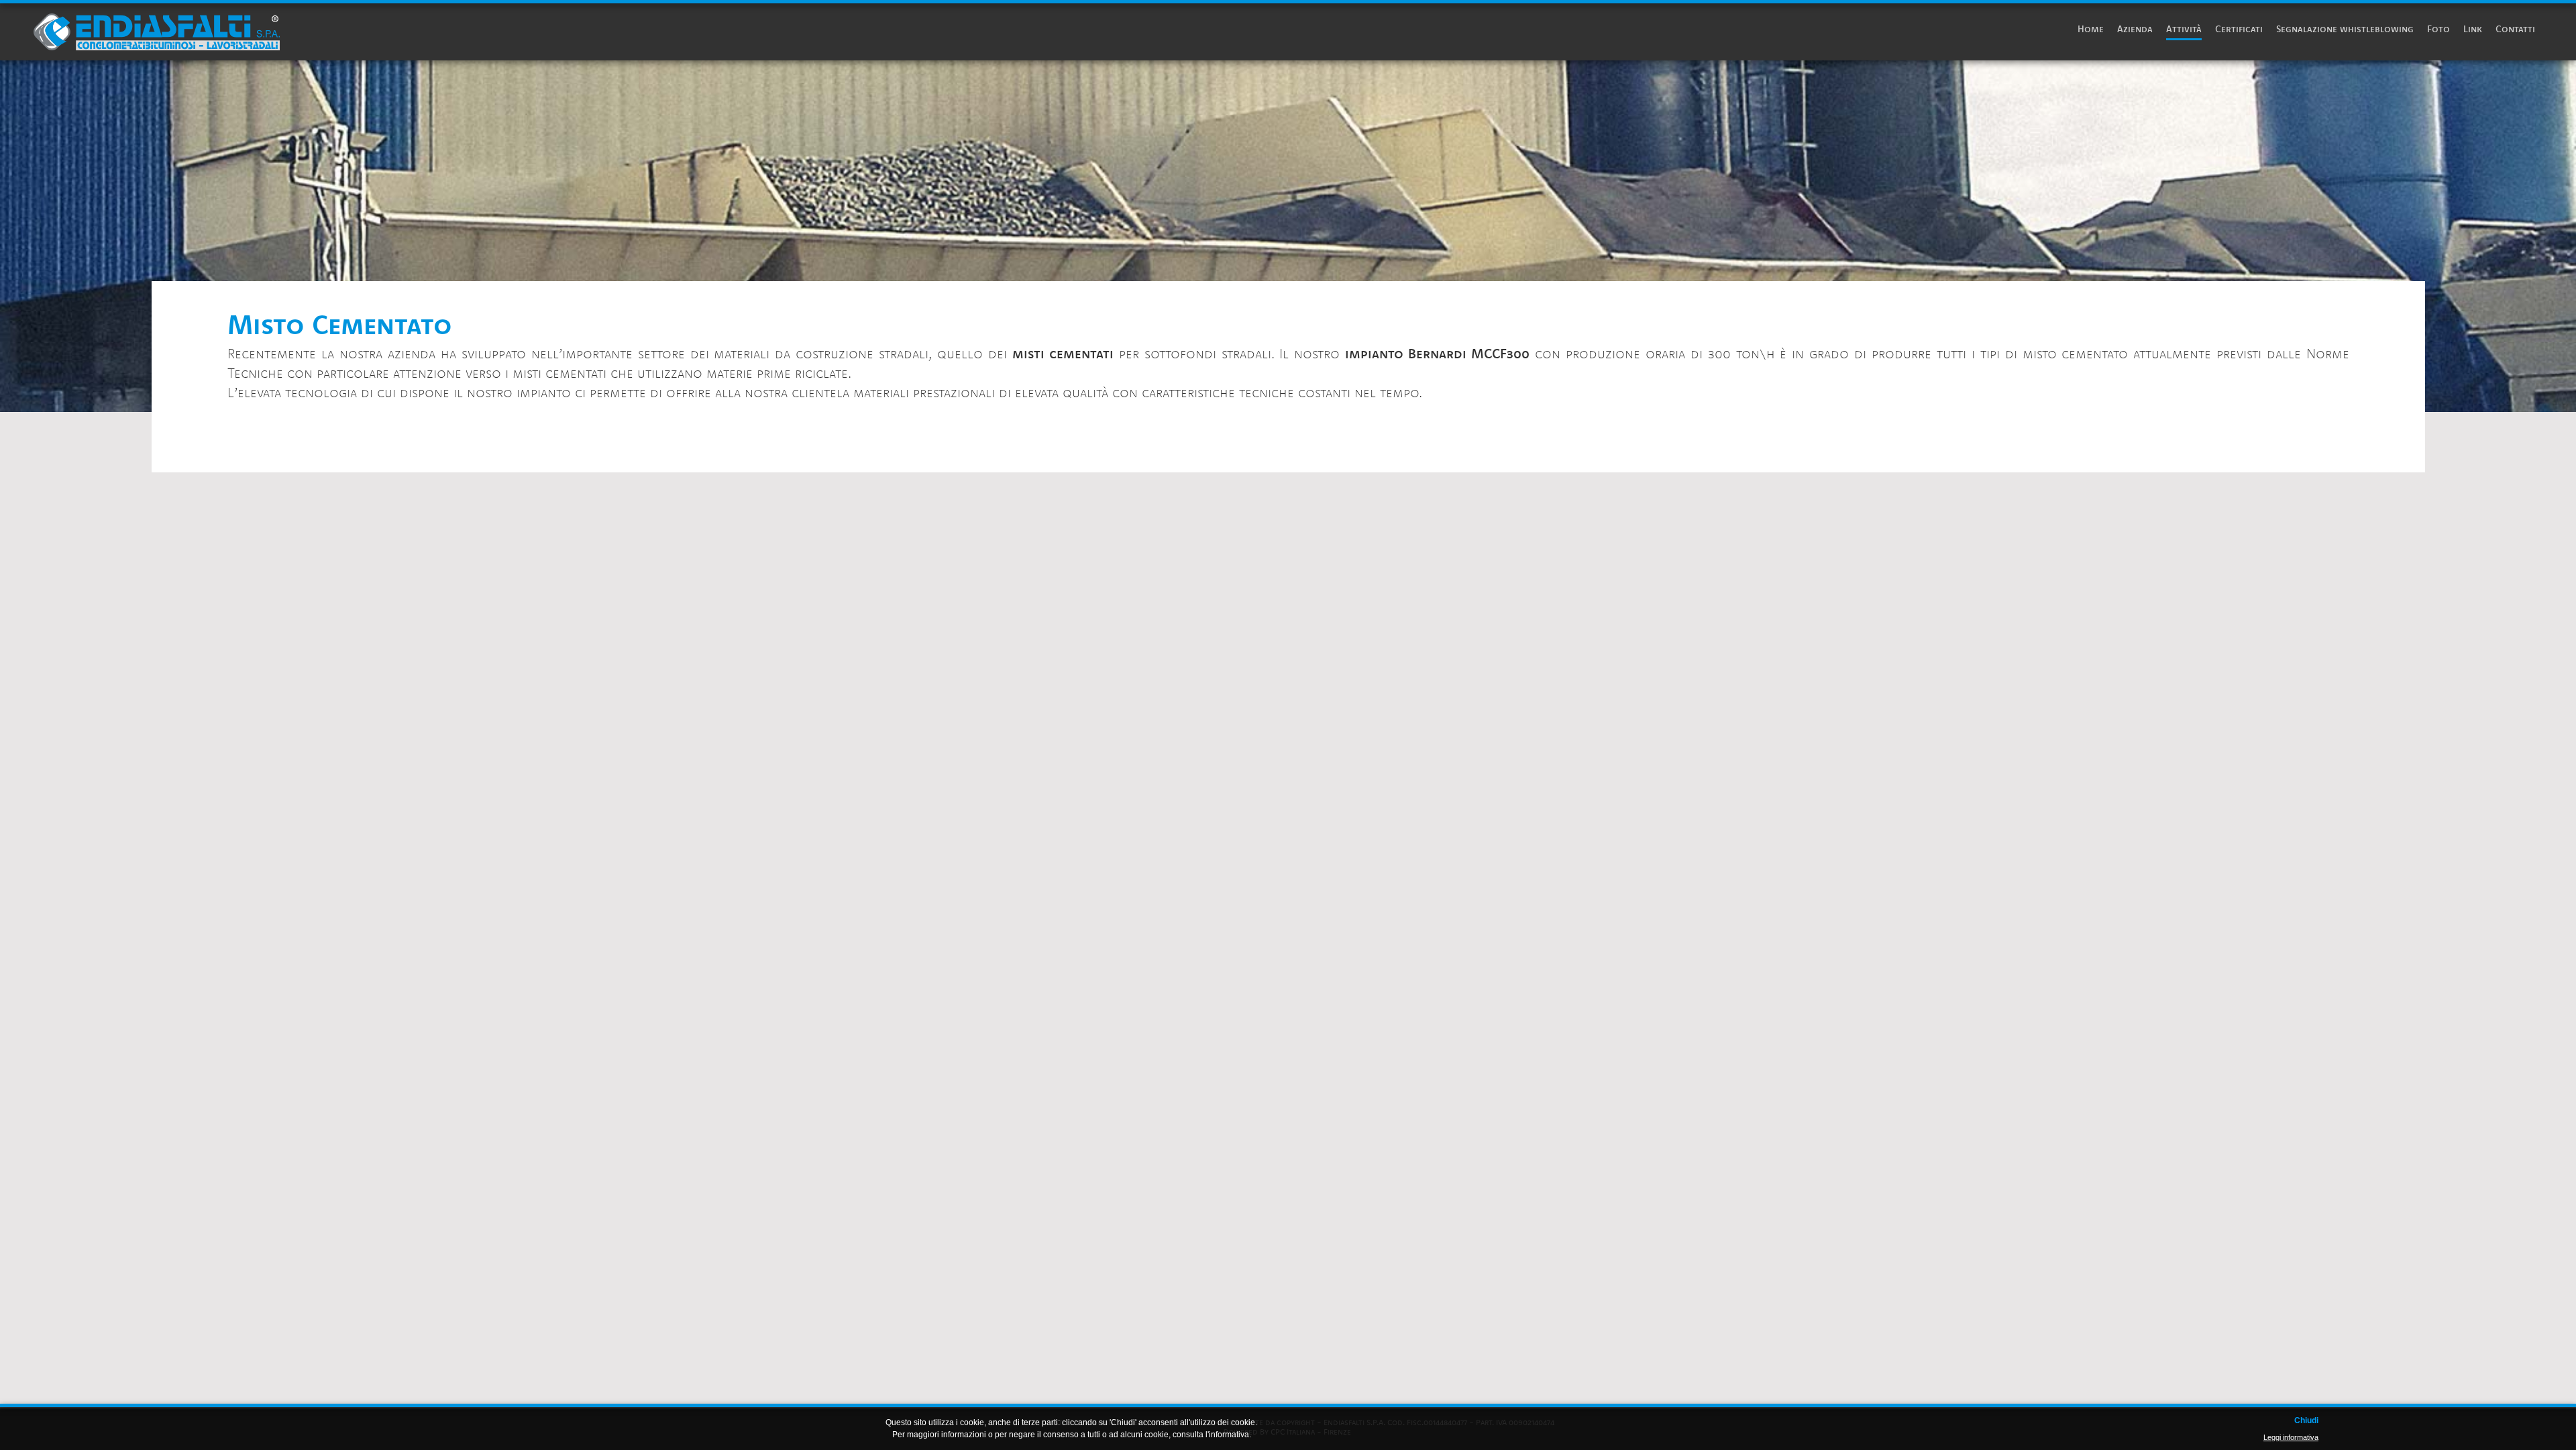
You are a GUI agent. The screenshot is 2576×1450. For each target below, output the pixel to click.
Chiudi (2306, 1421)
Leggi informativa (2291, 1437)
